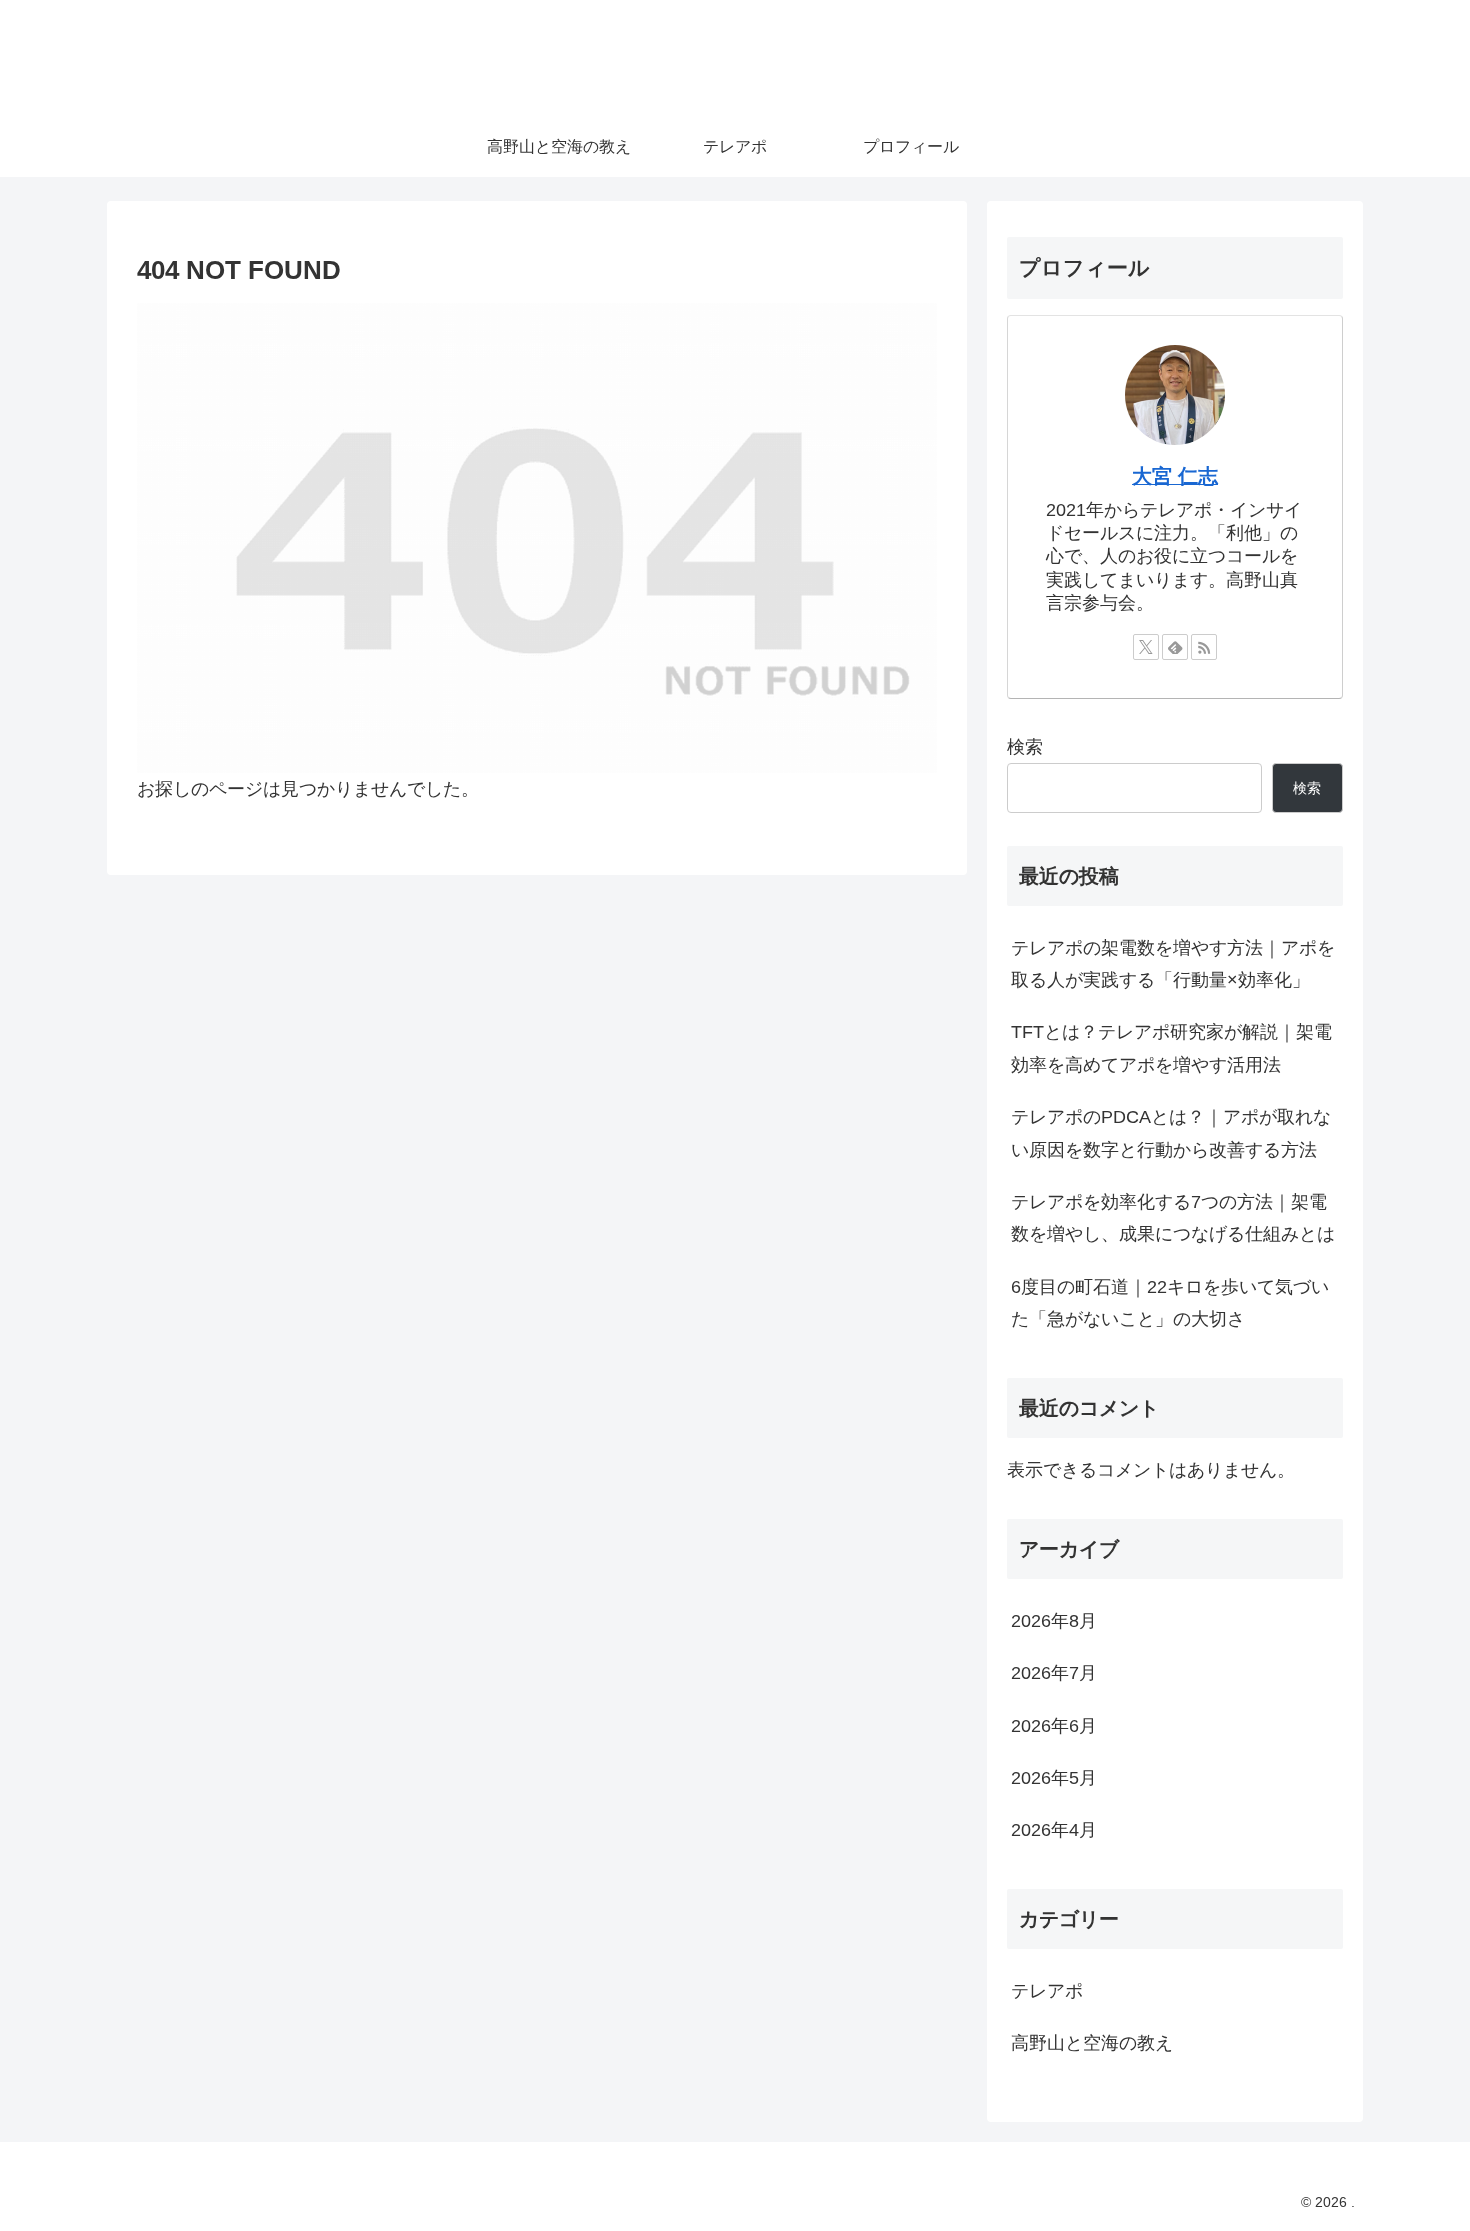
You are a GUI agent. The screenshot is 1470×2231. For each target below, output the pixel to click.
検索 (1025, 747)
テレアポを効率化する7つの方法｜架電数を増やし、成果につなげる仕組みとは (1173, 1218)
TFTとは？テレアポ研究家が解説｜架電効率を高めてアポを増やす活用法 (1171, 1048)
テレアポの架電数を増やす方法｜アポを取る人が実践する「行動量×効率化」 (1173, 964)
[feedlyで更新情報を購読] (1175, 647)
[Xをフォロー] (1146, 647)
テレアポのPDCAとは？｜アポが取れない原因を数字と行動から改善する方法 (1171, 1133)
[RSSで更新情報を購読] (1204, 647)
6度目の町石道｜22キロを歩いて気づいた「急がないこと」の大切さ (1170, 1303)
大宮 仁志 (1175, 476)
